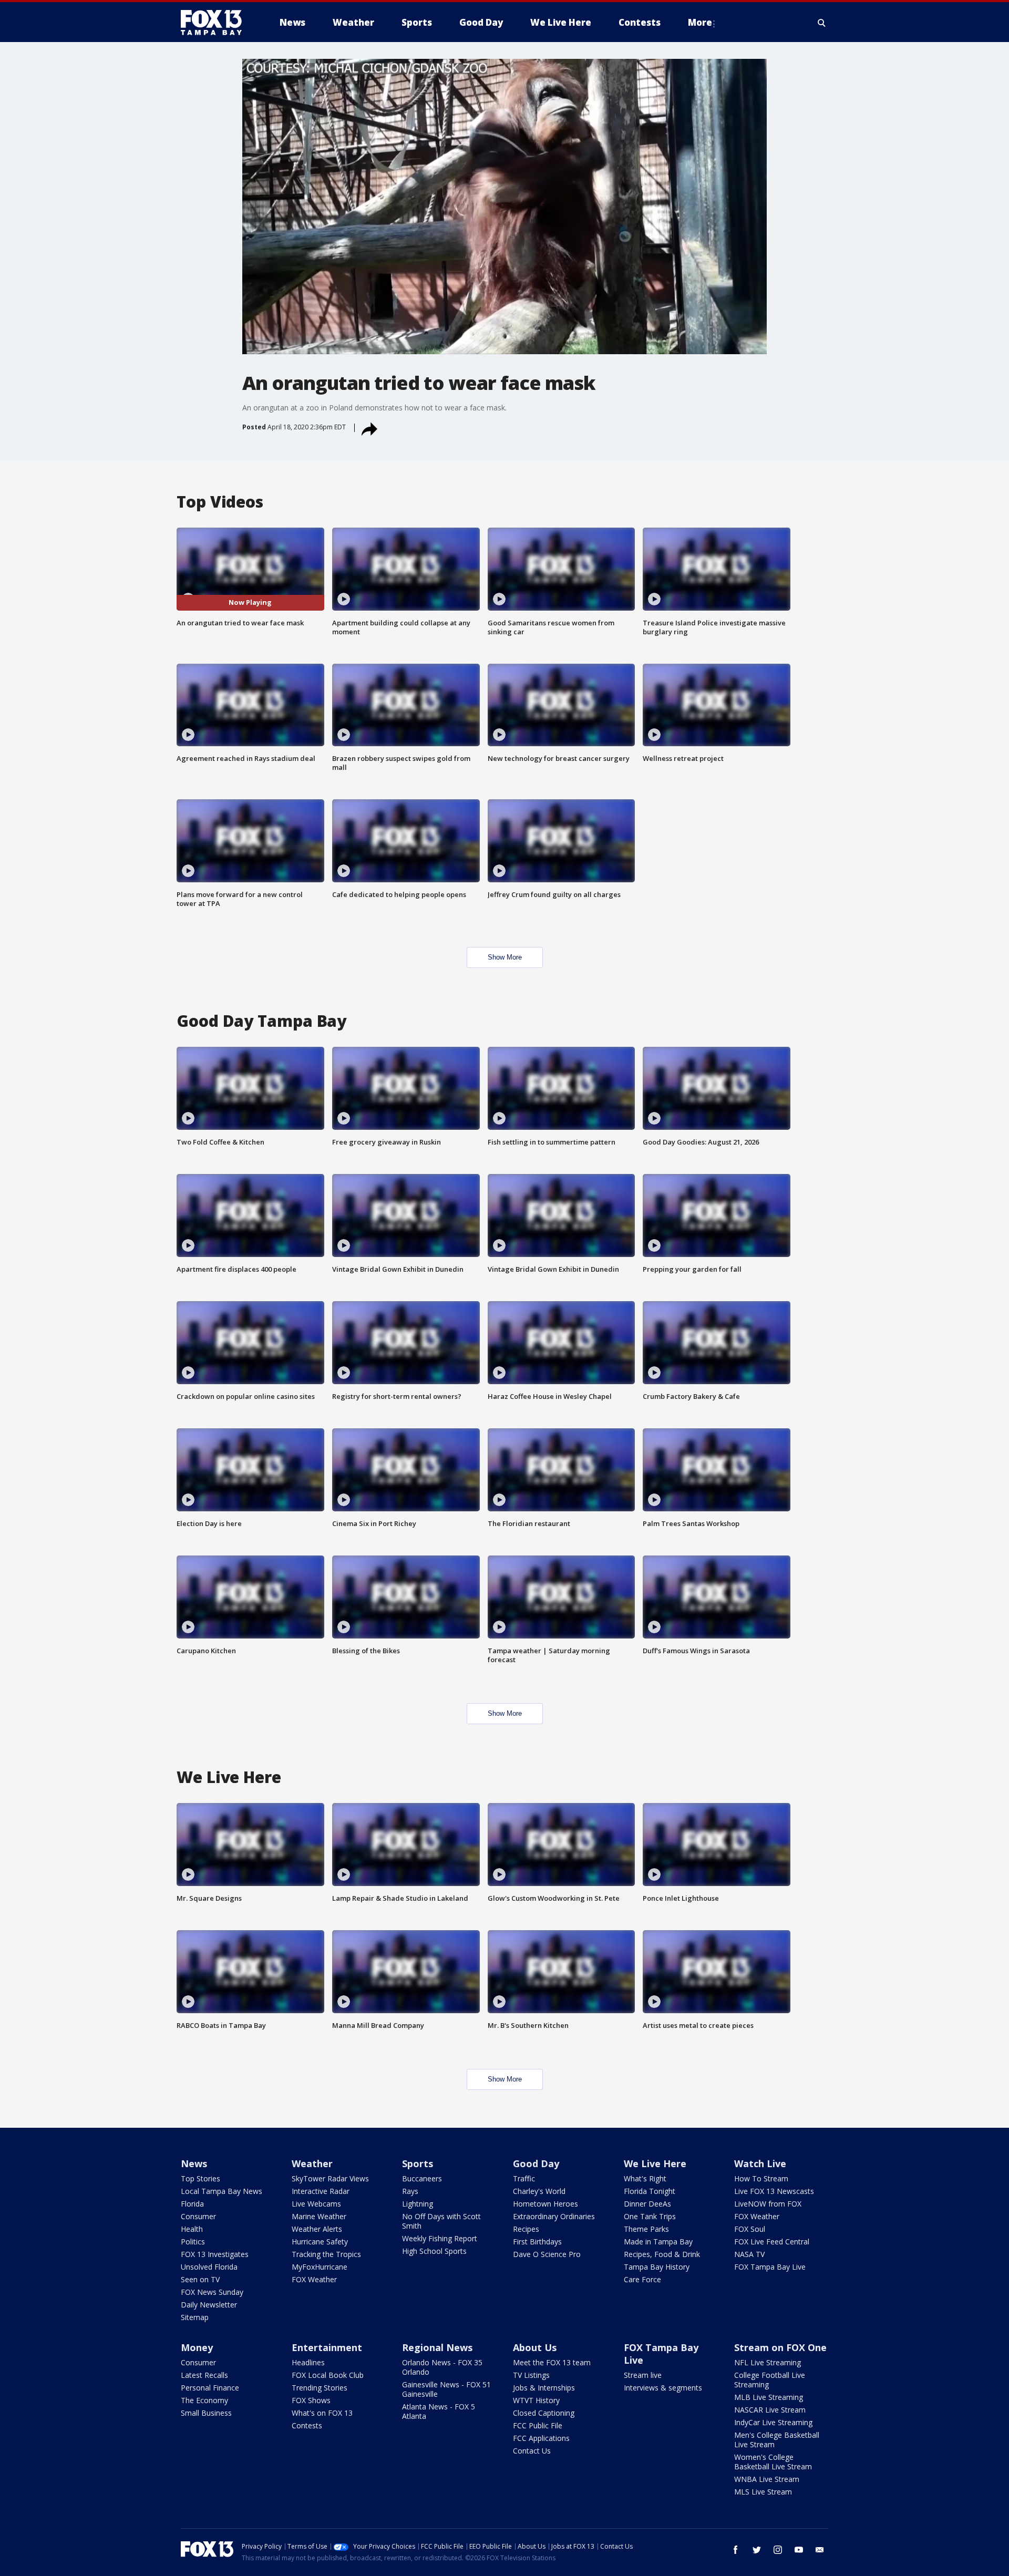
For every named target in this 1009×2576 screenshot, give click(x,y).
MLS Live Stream (763, 2492)
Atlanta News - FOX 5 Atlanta (439, 2411)
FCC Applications (541, 2438)
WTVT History (536, 2400)
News (194, 2163)
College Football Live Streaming (770, 2380)
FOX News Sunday (212, 2292)
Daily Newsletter (209, 2305)
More (700, 22)
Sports (418, 2163)
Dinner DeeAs (647, 2204)
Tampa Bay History (657, 2267)
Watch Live (760, 2163)
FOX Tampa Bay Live (770, 2267)
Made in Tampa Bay (658, 2242)
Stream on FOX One (780, 2347)
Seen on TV (200, 2279)
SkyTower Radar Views (330, 2178)
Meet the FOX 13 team (552, 2362)
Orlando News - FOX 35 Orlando (442, 2367)
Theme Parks (646, 2229)
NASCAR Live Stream (770, 2410)
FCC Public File (538, 2425)
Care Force (642, 2279)
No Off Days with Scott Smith (441, 2221)
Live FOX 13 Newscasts (774, 2191)
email (820, 2550)
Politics (193, 2242)
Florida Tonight (650, 2191)
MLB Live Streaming (769, 2397)
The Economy (204, 2400)
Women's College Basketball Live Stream (773, 2462)
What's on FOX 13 (322, 2413)
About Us (535, 2347)
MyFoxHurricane (320, 2267)
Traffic (524, 2178)
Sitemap (195, 2317)
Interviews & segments (663, 2388)
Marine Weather (319, 2216)
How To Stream (761, 2178)
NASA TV (749, 2254)
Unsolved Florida (209, 2267)
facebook (736, 2550)
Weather (312, 2163)
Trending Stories (320, 2388)
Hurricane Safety (320, 2242)
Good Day (536, 2163)
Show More (505, 957)
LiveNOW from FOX (768, 2204)
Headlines (308, 2362)
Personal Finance (210, 2388)
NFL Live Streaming (768, 2362)
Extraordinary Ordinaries (554, 2216)
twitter (757, 2550)
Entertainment (327, 2347)
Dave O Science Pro (547, 2254)
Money (197, 2347)
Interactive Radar (321, 2191)
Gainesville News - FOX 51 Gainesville (446, 2389)
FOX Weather (314, 2279)
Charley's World (539, 2191)
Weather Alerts (317, 2229)
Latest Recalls (204, 2375)
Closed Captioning (544, 2413)
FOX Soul (750, 2229)
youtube (799, 2550)
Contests (307, 2425)
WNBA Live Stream (767, 2479)
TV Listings (531, 2375)
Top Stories (200, 2178)
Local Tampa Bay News (222, 2191)
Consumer (198, 2216)
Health (192, 2229)
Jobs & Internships (544, 2388)
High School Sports (434, 2251)
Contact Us (532, 2451)
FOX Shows (311, 2400)
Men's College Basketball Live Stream (777, 2440)
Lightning (418, 2204)
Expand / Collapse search (822, 23)
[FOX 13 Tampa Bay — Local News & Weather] (215, 23)
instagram (778, 2550)
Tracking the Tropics (326, 2254)
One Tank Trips (650, 2216)
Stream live (643, 2375)
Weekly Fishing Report (440, 2238)
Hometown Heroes (545, 2204)
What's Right (645, 2178)
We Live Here (655, 2163)
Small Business (206, 2413)
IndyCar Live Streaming (773, 2422)
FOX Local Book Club (328, 2375)
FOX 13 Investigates (215, 2254)
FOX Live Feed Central (772, 2242)
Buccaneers (422, 2178)
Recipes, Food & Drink (662, 2254)
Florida (192, 2204)
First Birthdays (537, 2242)
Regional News (437, 2347)
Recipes (526, 2229)
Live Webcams (316, 2204)
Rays (410, 2191)
